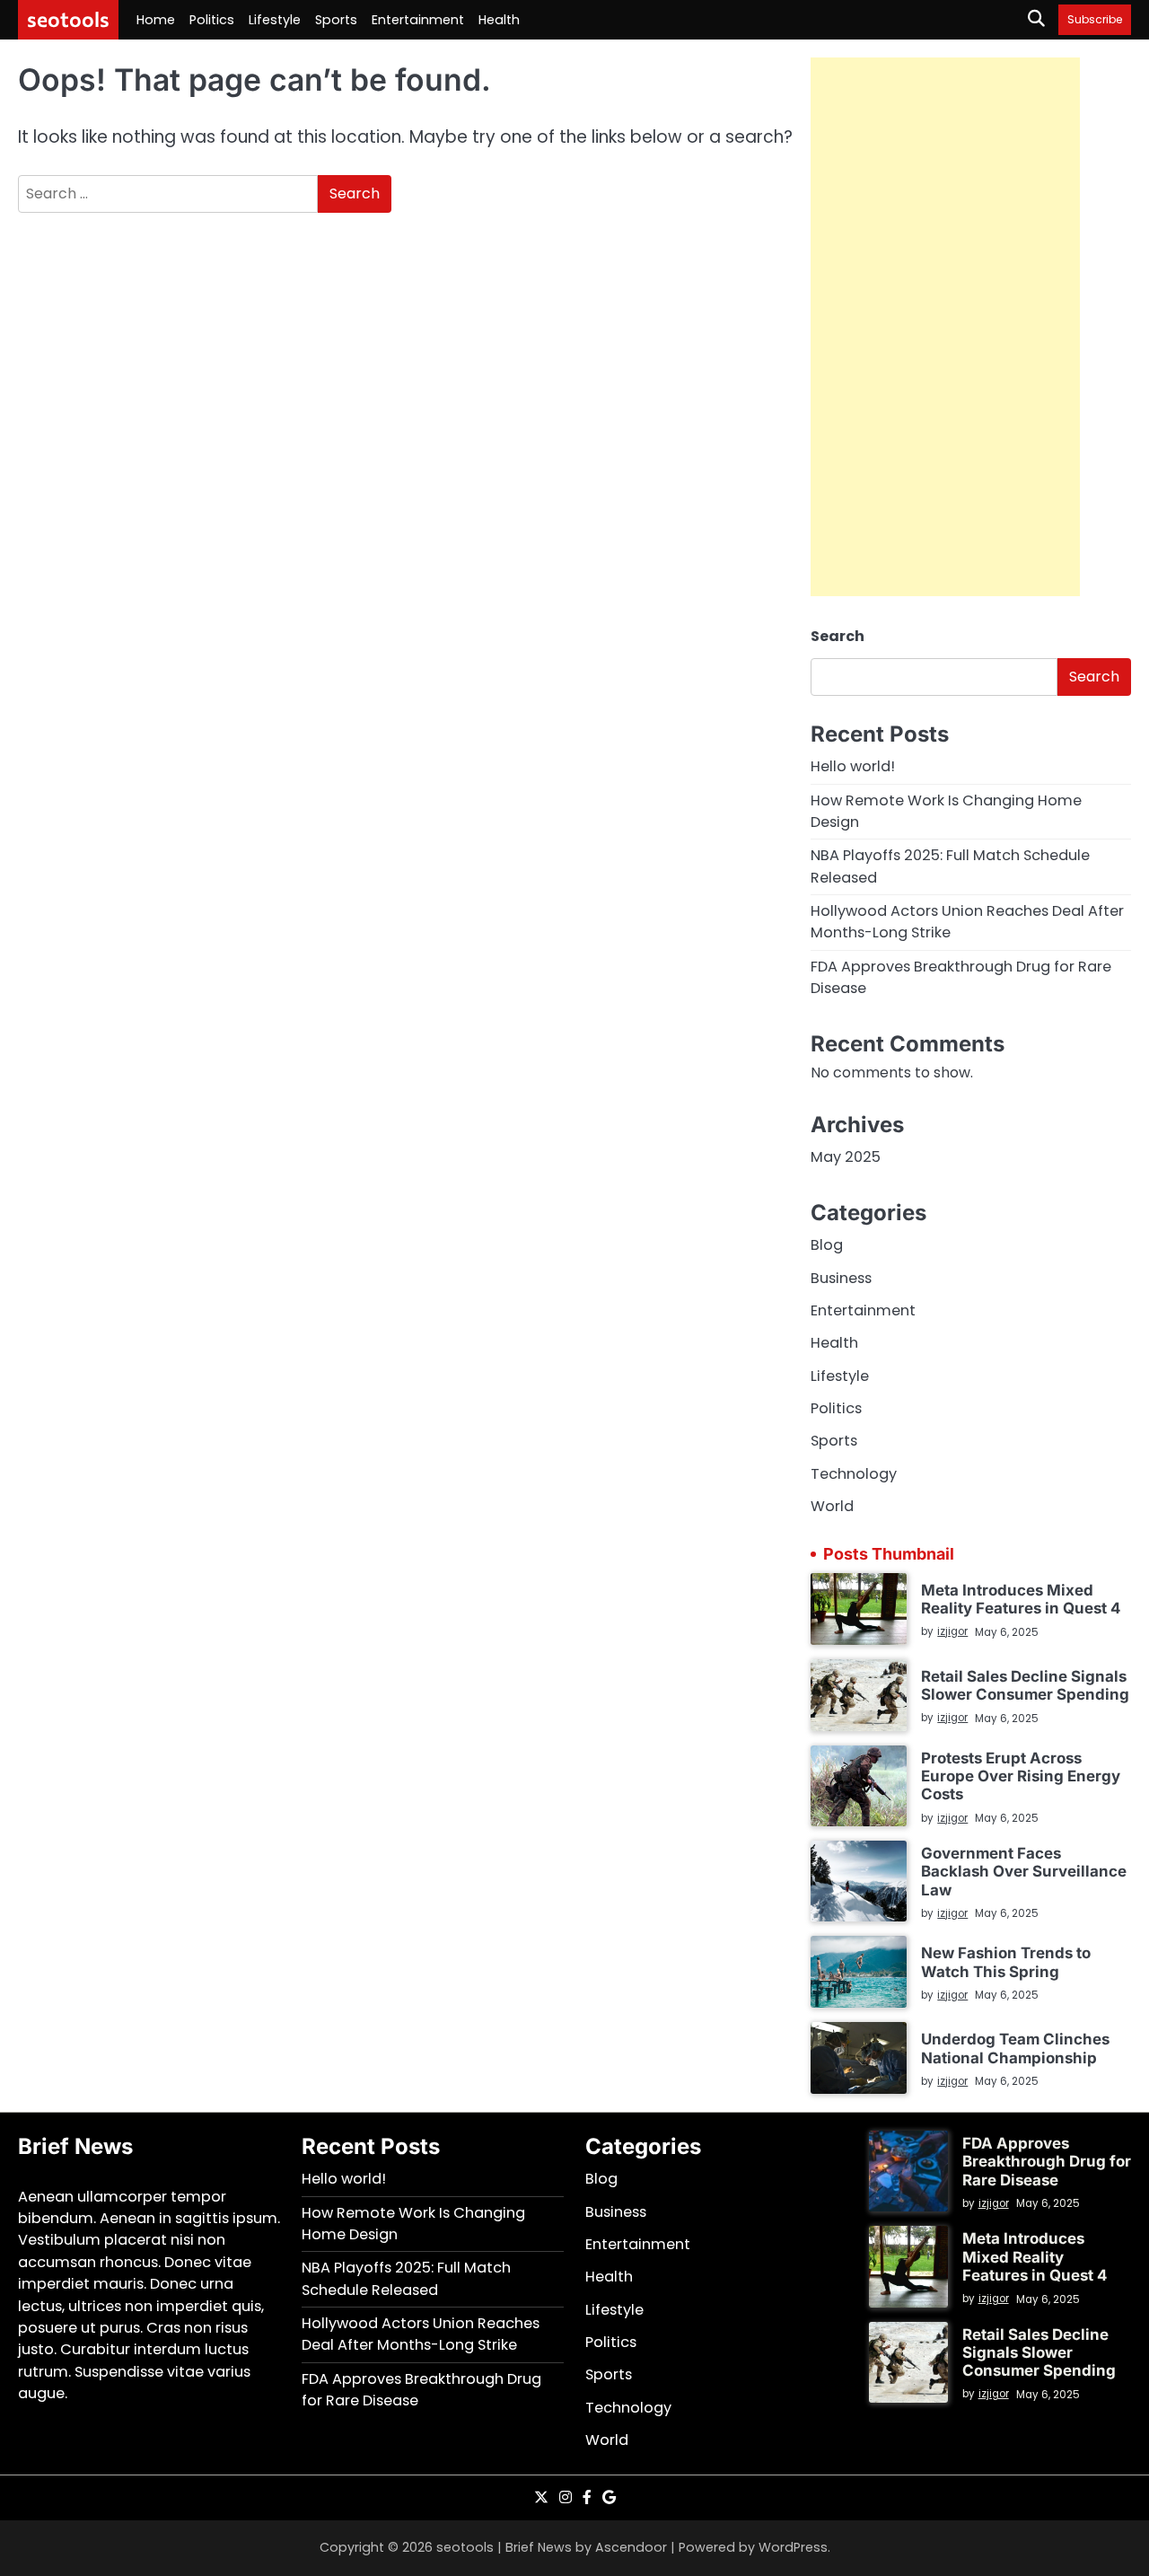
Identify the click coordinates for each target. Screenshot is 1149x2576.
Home (156, 20)
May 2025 (846, 1157)
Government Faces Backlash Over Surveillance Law (1024, 1872)
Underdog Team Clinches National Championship (1015, 2048)
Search (838, 636)
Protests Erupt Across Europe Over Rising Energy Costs (1021, 1776)
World (832, 1506)
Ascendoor (631, 2547)
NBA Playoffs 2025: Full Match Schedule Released (406, 2278)
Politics (212, 20)
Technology (854, 1474)
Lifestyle (275, 20)
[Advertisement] (945, 327)
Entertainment (418, 20)
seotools (68, 19)
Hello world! (853, 766)
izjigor (952, 1631)
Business (841, 1278)
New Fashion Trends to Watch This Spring (1006, 1962)
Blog (827, 1245)
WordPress (793, 2547)
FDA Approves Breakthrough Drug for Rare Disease (1047, 2162)
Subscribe (1095, 19)
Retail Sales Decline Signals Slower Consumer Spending (1025, 1685)
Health (499, 20)
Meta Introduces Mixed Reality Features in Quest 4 (1021, 1599)
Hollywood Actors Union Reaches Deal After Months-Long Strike (421, 2334)
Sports (336, 20)
